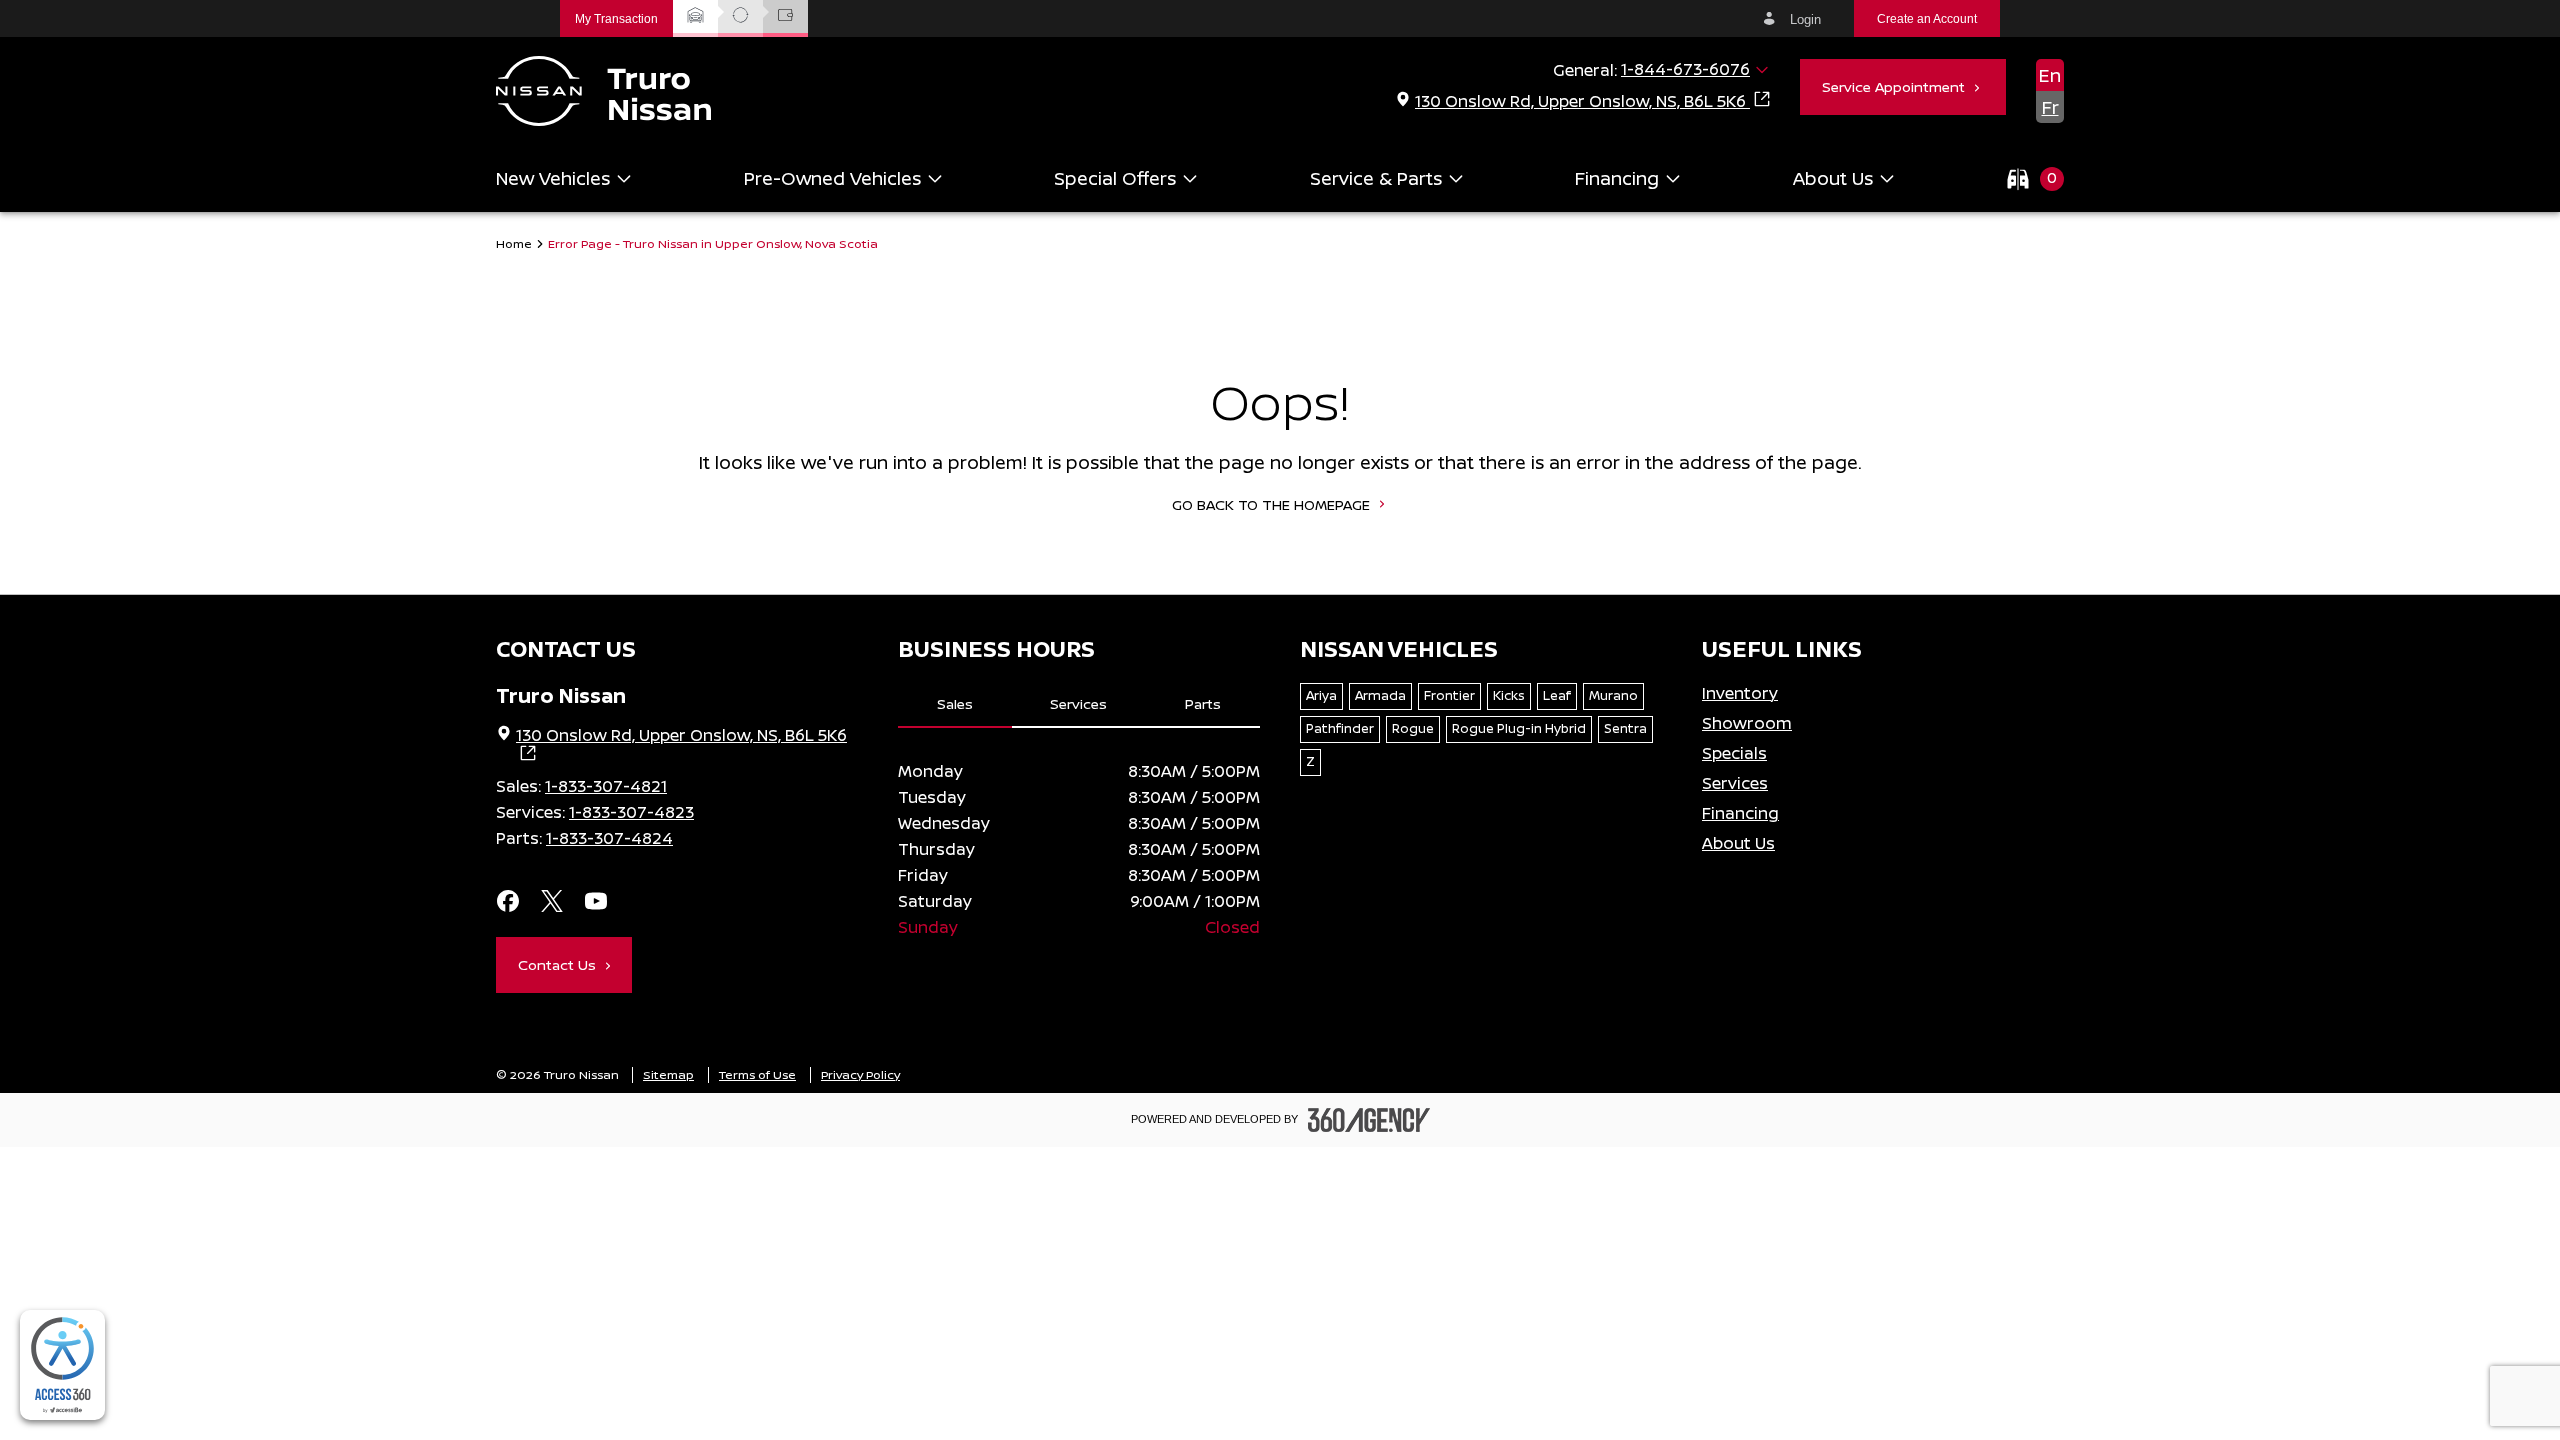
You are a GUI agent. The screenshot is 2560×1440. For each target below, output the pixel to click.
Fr (2050, 107)
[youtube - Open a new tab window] (596, 903)
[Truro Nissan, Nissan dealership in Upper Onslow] (603, 91)
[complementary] (62, 1365)
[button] (616, 18)
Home (514, 244)
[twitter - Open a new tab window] (552, 903)
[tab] (955, 705)
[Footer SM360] (1369, 1120)
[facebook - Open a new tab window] (508, 903)
